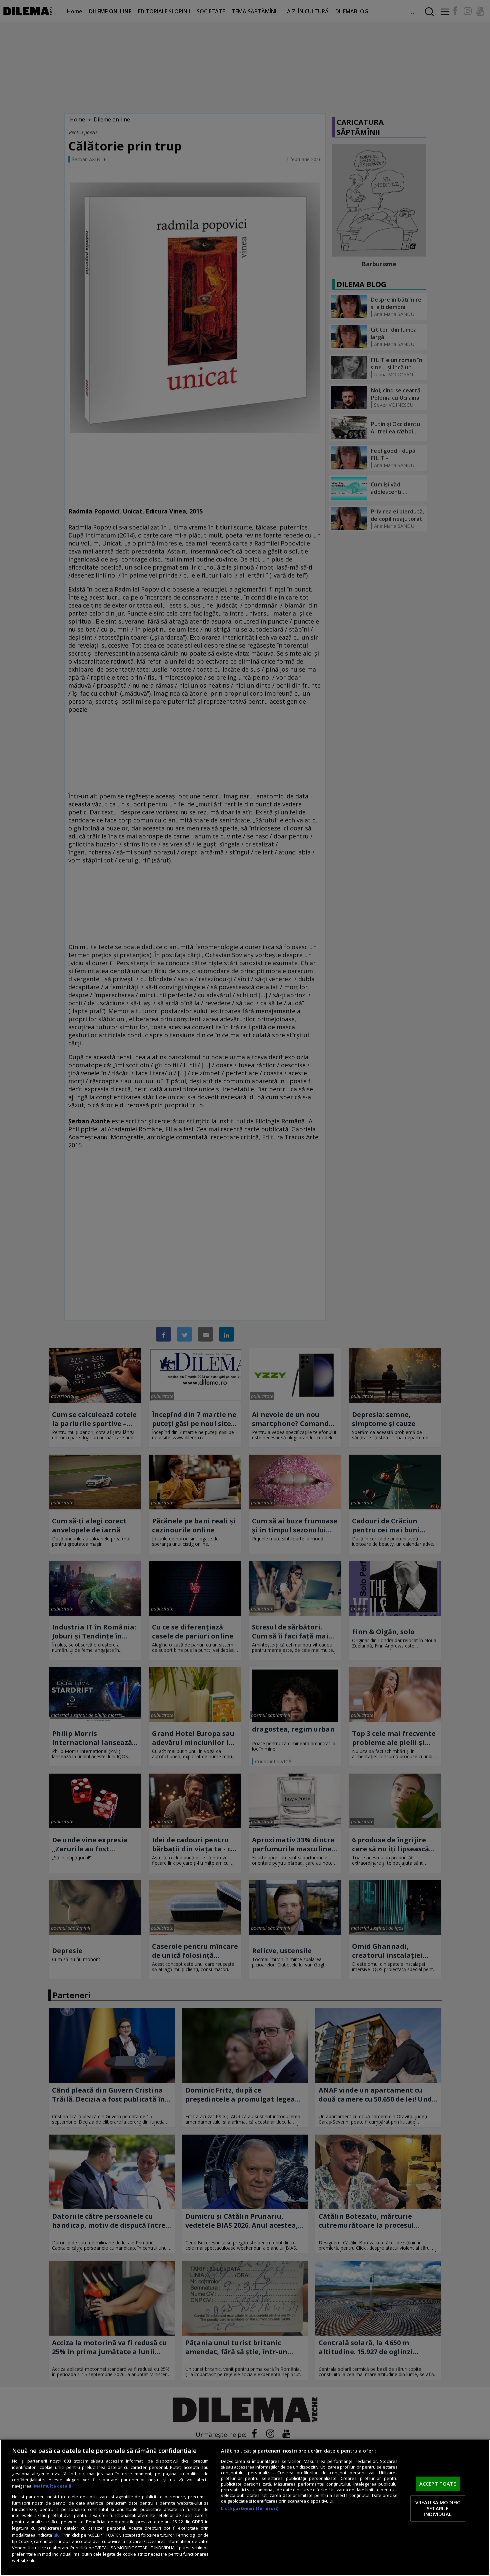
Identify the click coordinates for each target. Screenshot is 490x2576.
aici (57, 2535)
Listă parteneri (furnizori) (250, 2508)
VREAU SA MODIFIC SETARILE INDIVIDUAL (438, 2508)
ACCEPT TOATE (438, 2484)
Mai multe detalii (53, 2486)
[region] (245, 2508)
